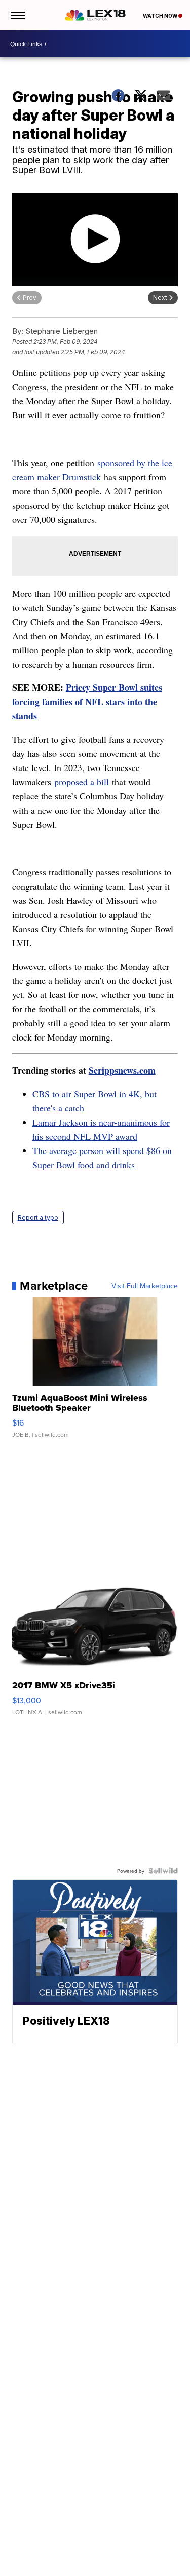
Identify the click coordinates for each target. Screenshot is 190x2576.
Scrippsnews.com (122, 1070)
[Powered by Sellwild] (163, 1871)
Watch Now (161, 16)
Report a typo (38, 1218)
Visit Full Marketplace (145, 1286)
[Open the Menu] (17, 15)
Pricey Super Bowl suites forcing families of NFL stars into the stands (87, 702)
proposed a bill (82, 782)
